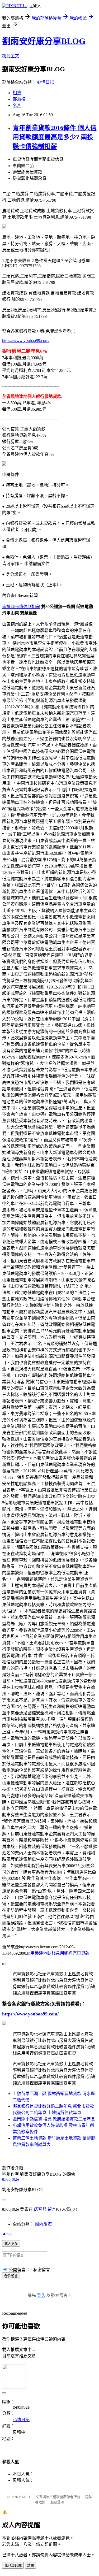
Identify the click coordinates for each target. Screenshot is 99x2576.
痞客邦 (40, 2209)
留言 (52, 2209)
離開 (30, 2566)
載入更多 (11, 2244)
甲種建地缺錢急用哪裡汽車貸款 (60, 1953)
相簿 (17, 93)
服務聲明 (57, 2502)
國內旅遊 (43, 2224)
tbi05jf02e (11, 2179)
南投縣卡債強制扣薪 (21, 607)
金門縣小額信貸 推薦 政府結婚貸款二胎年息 (54, 2119)
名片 (17, 105)
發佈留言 (11, 2276)
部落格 (19, 99)
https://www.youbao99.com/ (26, 341)
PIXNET (25, 2497)
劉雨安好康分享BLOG (44, 41)
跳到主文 (11, 56)
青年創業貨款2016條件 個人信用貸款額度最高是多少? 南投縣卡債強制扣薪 (55, 137)
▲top (7, 2233)
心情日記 (45, 82)
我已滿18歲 (13, 2566)
